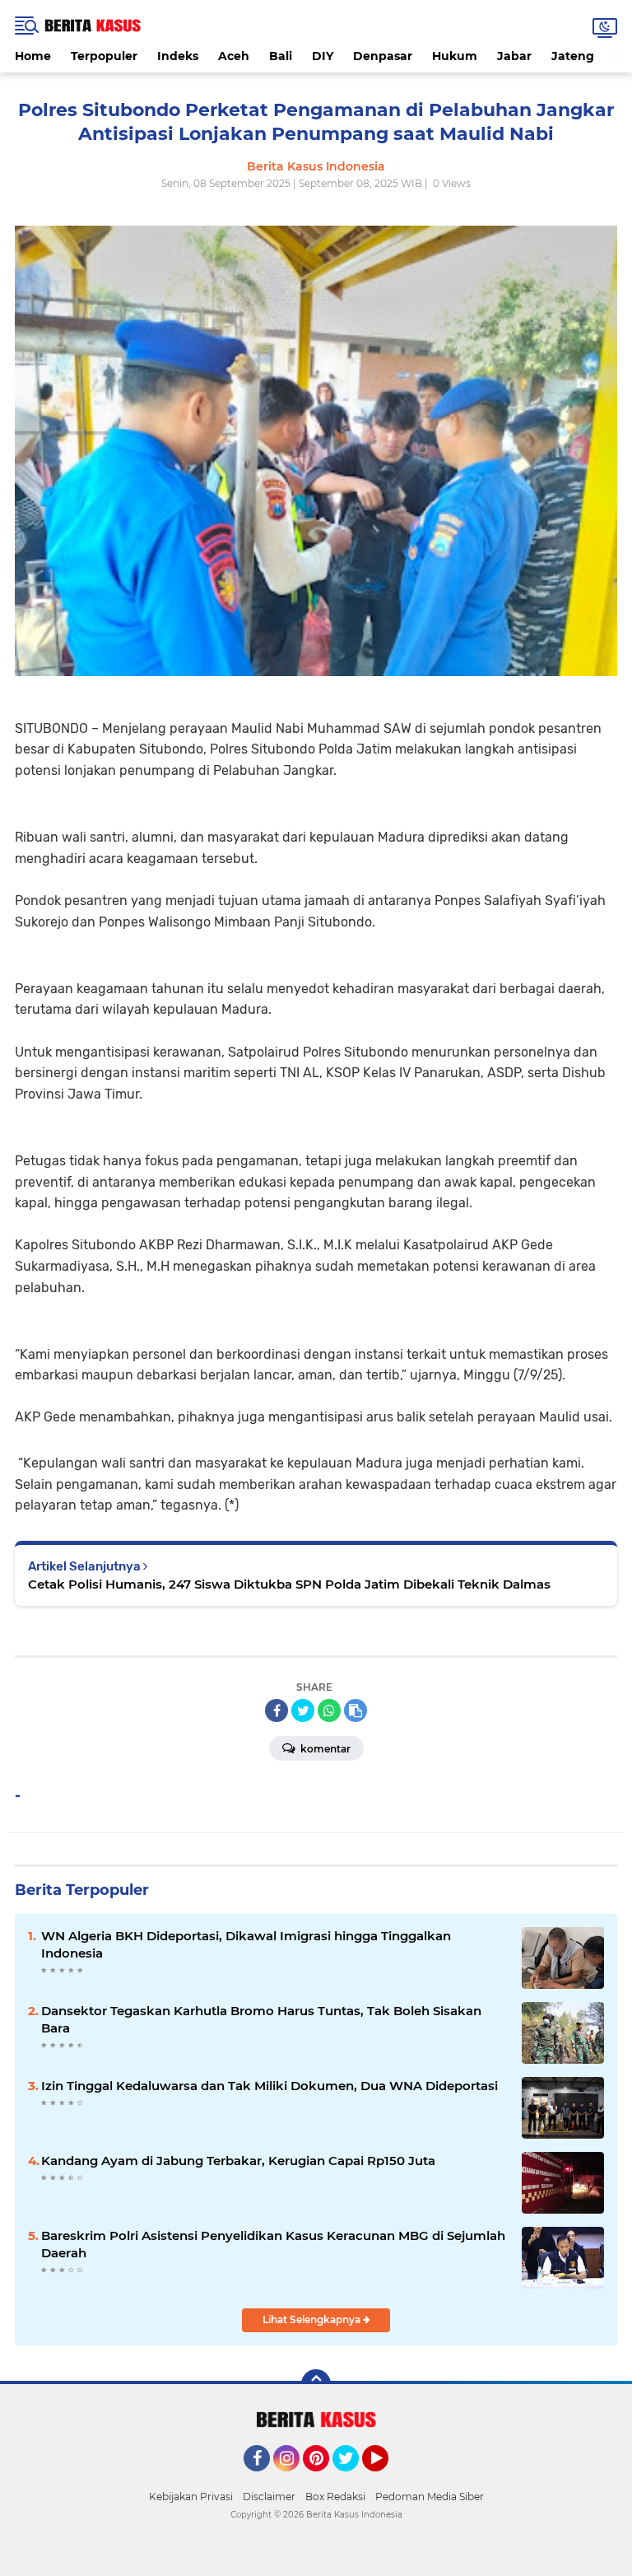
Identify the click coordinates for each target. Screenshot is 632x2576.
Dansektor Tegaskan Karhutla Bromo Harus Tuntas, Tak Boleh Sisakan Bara (261, 2019)
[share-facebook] (276, 1710)
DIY (323, 56)
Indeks (178, 56)
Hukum (455, 56)
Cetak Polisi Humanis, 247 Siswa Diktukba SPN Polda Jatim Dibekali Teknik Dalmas (289, 1584)
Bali (281, 56)
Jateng (573, 56)
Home (33, 56)
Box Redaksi (335, 2497)
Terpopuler (104, 56)
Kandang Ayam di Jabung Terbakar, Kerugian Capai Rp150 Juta (238, 2161)
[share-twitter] (303, 1710)
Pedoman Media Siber (430, 2497)
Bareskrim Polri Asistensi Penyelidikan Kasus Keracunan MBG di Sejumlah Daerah (273, 2244)
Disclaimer (269, 2497)
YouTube (386, 2479)
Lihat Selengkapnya (313, 2319)
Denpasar (383, 56)
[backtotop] (316, 2384)
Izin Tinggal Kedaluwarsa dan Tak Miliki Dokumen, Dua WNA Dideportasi (270, 2086)
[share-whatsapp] (329, 1710)
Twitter (353, 2479)
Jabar (514, 56)
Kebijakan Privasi (191, 2497)
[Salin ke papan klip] (355, 1710)
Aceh (234, 56)
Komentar (324, 1749)
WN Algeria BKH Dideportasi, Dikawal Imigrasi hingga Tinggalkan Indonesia (246, 1944)
